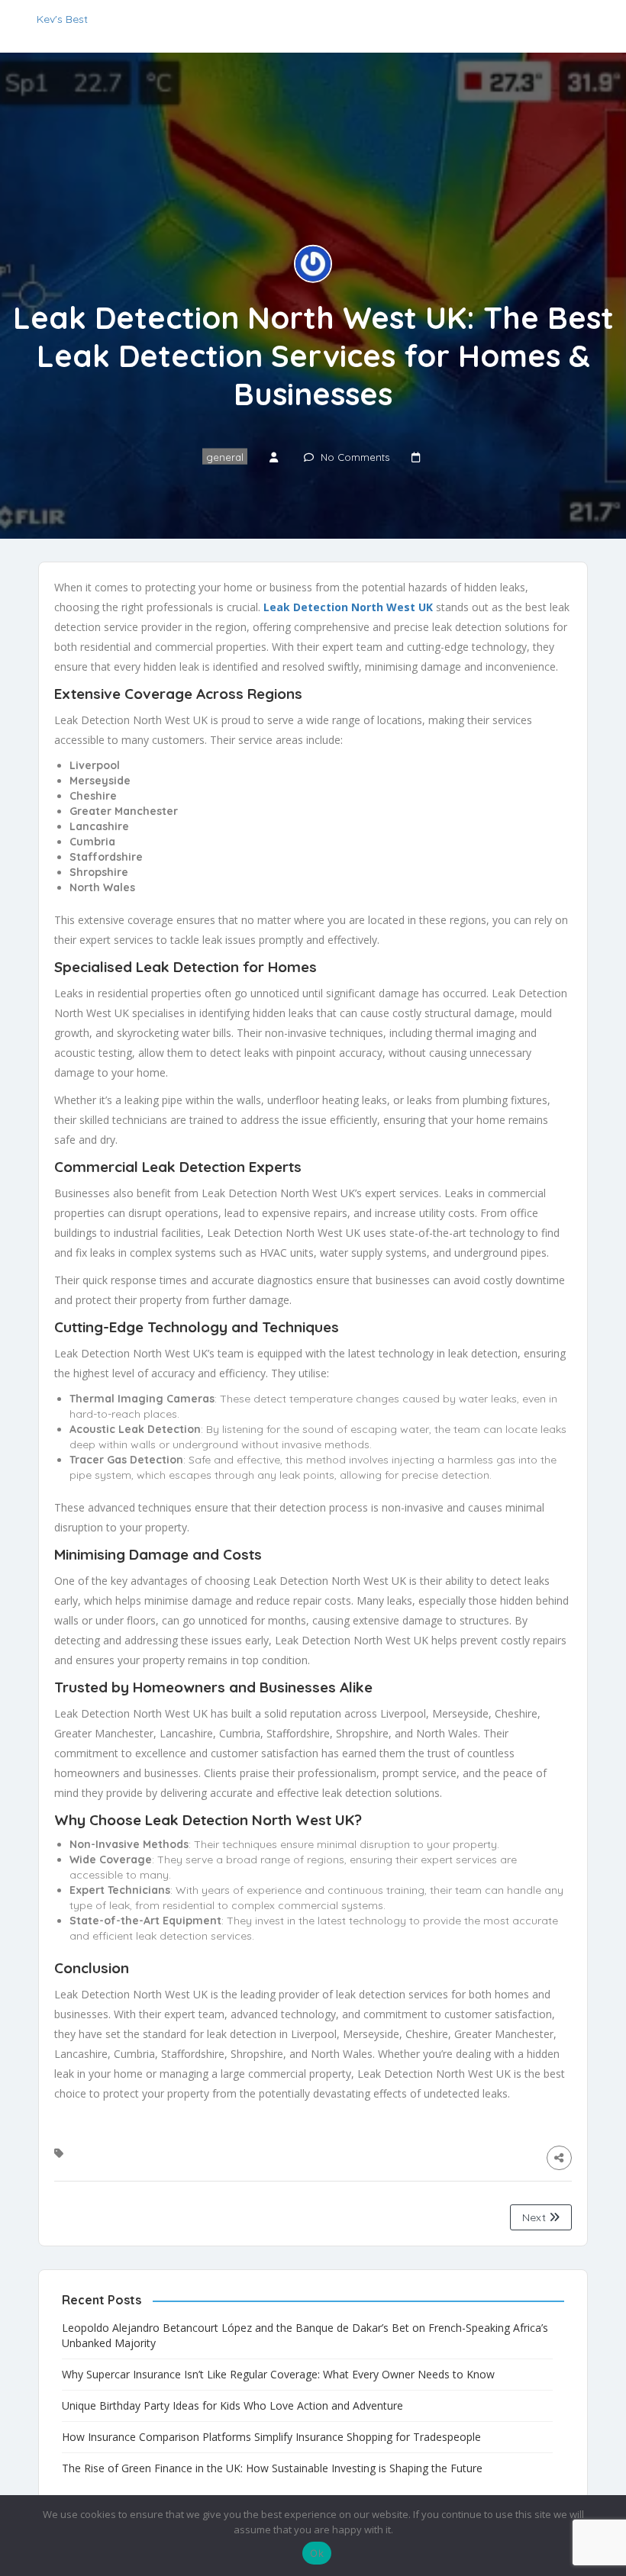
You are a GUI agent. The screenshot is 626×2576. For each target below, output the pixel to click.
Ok (317, 2553)
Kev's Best (62, 19)
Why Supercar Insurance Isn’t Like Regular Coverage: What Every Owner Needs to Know (278, 2374)
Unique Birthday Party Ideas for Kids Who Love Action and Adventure (232, 2405)
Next (536, 2217)
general (225, 456)
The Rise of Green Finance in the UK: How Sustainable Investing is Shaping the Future (272, 2468)
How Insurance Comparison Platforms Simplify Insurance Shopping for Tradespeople (271, 2437)
